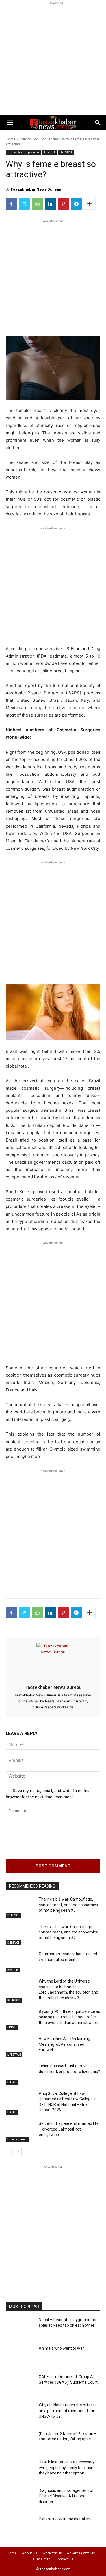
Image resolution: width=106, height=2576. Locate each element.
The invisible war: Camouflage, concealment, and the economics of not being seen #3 (68, 1905)
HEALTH (49, 152)
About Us (30, 2553)
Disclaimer (42, 2559)
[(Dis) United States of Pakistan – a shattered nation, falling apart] (20, 2442)
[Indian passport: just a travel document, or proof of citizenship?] (20, 2074)
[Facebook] (11, 204)
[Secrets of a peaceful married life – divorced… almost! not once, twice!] (20, 2132)
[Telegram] (76, 204)
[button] (10, 123)
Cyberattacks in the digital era (65, 2519)
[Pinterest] (63, 204)
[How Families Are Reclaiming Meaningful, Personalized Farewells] (20, 2047)
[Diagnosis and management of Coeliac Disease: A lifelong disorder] (20, 2499)
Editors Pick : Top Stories (39, 139)
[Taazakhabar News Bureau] (53, 1659)
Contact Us (64, 2559)
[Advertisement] (53, 59)
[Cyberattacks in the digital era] (20, 2528)
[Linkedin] (50, 204)
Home (11, 139)
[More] (90, 204)
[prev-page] (9, 2151)
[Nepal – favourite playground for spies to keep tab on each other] (20, 2328)
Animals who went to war (61, 2348)
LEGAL (12, 2082)
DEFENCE (13, 1915)
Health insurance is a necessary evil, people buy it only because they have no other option (67, 2468)
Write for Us (52, 2553)
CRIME (12, 2027)
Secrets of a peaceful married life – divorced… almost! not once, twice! (69, 2129)
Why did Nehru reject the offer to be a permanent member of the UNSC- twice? (68, 2411)
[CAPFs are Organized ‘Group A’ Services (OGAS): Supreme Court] (20, 2385)
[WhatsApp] (37, 204)
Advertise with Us (81, 2553)
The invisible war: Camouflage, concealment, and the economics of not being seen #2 (68, 1932)
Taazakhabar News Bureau (36, 189)
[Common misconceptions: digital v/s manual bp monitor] (20, 1962)
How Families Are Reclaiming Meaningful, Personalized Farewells (64, 2044)
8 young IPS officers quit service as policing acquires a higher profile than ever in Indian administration (69, 2017)
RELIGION (14, 2000)
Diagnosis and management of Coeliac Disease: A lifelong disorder (66, 2496)
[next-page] (18, 2151)
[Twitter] (24, 204)
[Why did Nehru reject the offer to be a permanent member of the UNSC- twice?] (20, 2414)
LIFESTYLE (66, 152)
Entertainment (18, 2139)
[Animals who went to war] (20, 2357)
